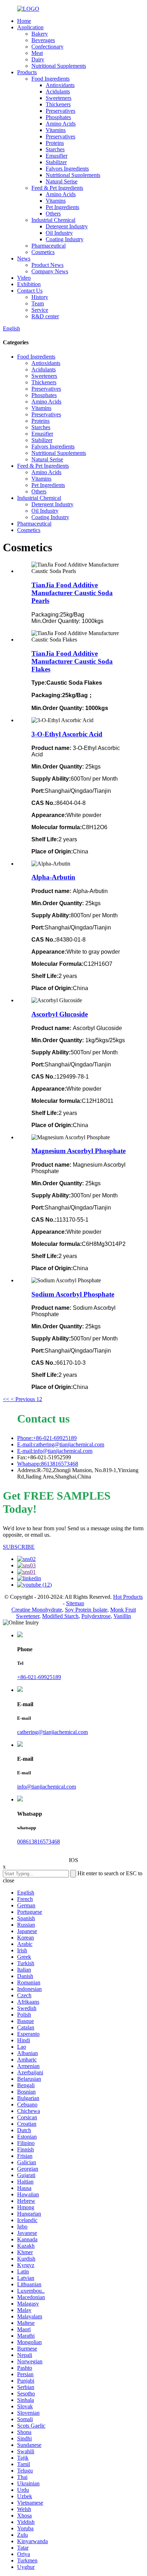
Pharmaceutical (49, 246)
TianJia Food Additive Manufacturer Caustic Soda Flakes (72, 661)
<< (6, 1399)
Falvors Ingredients (67, 169)
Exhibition (29, 284)
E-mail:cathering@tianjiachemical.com (61, 1444)
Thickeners (58, 104)
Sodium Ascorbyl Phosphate (73, 1294)
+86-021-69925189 (39, 1677)
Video (24, 278)
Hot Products (128, 1597)
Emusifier (57, 156)
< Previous (23, 1399)
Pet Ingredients (62, 207)
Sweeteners (59, 98)
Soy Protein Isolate (86, 1610)
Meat (37, 53)
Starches (55, 149)
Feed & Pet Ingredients (57, 188)
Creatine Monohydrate (37, 1610)
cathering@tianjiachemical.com (52, 1732)
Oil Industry (59, 233)
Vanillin (122, 1616)
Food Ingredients (50, 79)
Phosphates (58, 117)
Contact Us (30, 291)
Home (24, 21)
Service (40, 310)
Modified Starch (60, 1616)
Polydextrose (96, 1616)
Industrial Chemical (53, 220)
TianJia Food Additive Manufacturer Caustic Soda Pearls (72, 593)
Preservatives (60, 111)
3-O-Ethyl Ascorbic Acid (67, 734)
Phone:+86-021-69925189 (47, 1438)
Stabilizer (56, 162)
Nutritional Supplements (59, 66)
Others (53, 214)
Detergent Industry (67, 226)
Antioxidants (60, 85)
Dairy (38, 59)
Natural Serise (62, 181)
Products (27, 72)
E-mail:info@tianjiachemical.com (55, 1451)
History (40, 297)
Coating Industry (65, 239)
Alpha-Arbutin (53, 877)
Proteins (55, 143)
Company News (50, 271)
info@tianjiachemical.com (47, 1787)
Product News (47, 265)
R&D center (45, 316)
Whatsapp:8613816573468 (48, 1464)
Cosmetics (43, 252)
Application (30, 27)
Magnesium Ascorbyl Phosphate (78, 1151)
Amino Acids (61, 124)
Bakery (40, 34)
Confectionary (47, 47)
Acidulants (58, 92)
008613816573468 (39, 1842)
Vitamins (56, 130)
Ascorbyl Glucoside (60, 1014)
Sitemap (75, 1603)
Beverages (43, 40)
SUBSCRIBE (19, 1547)
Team (38, 303)
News (24, 258)
